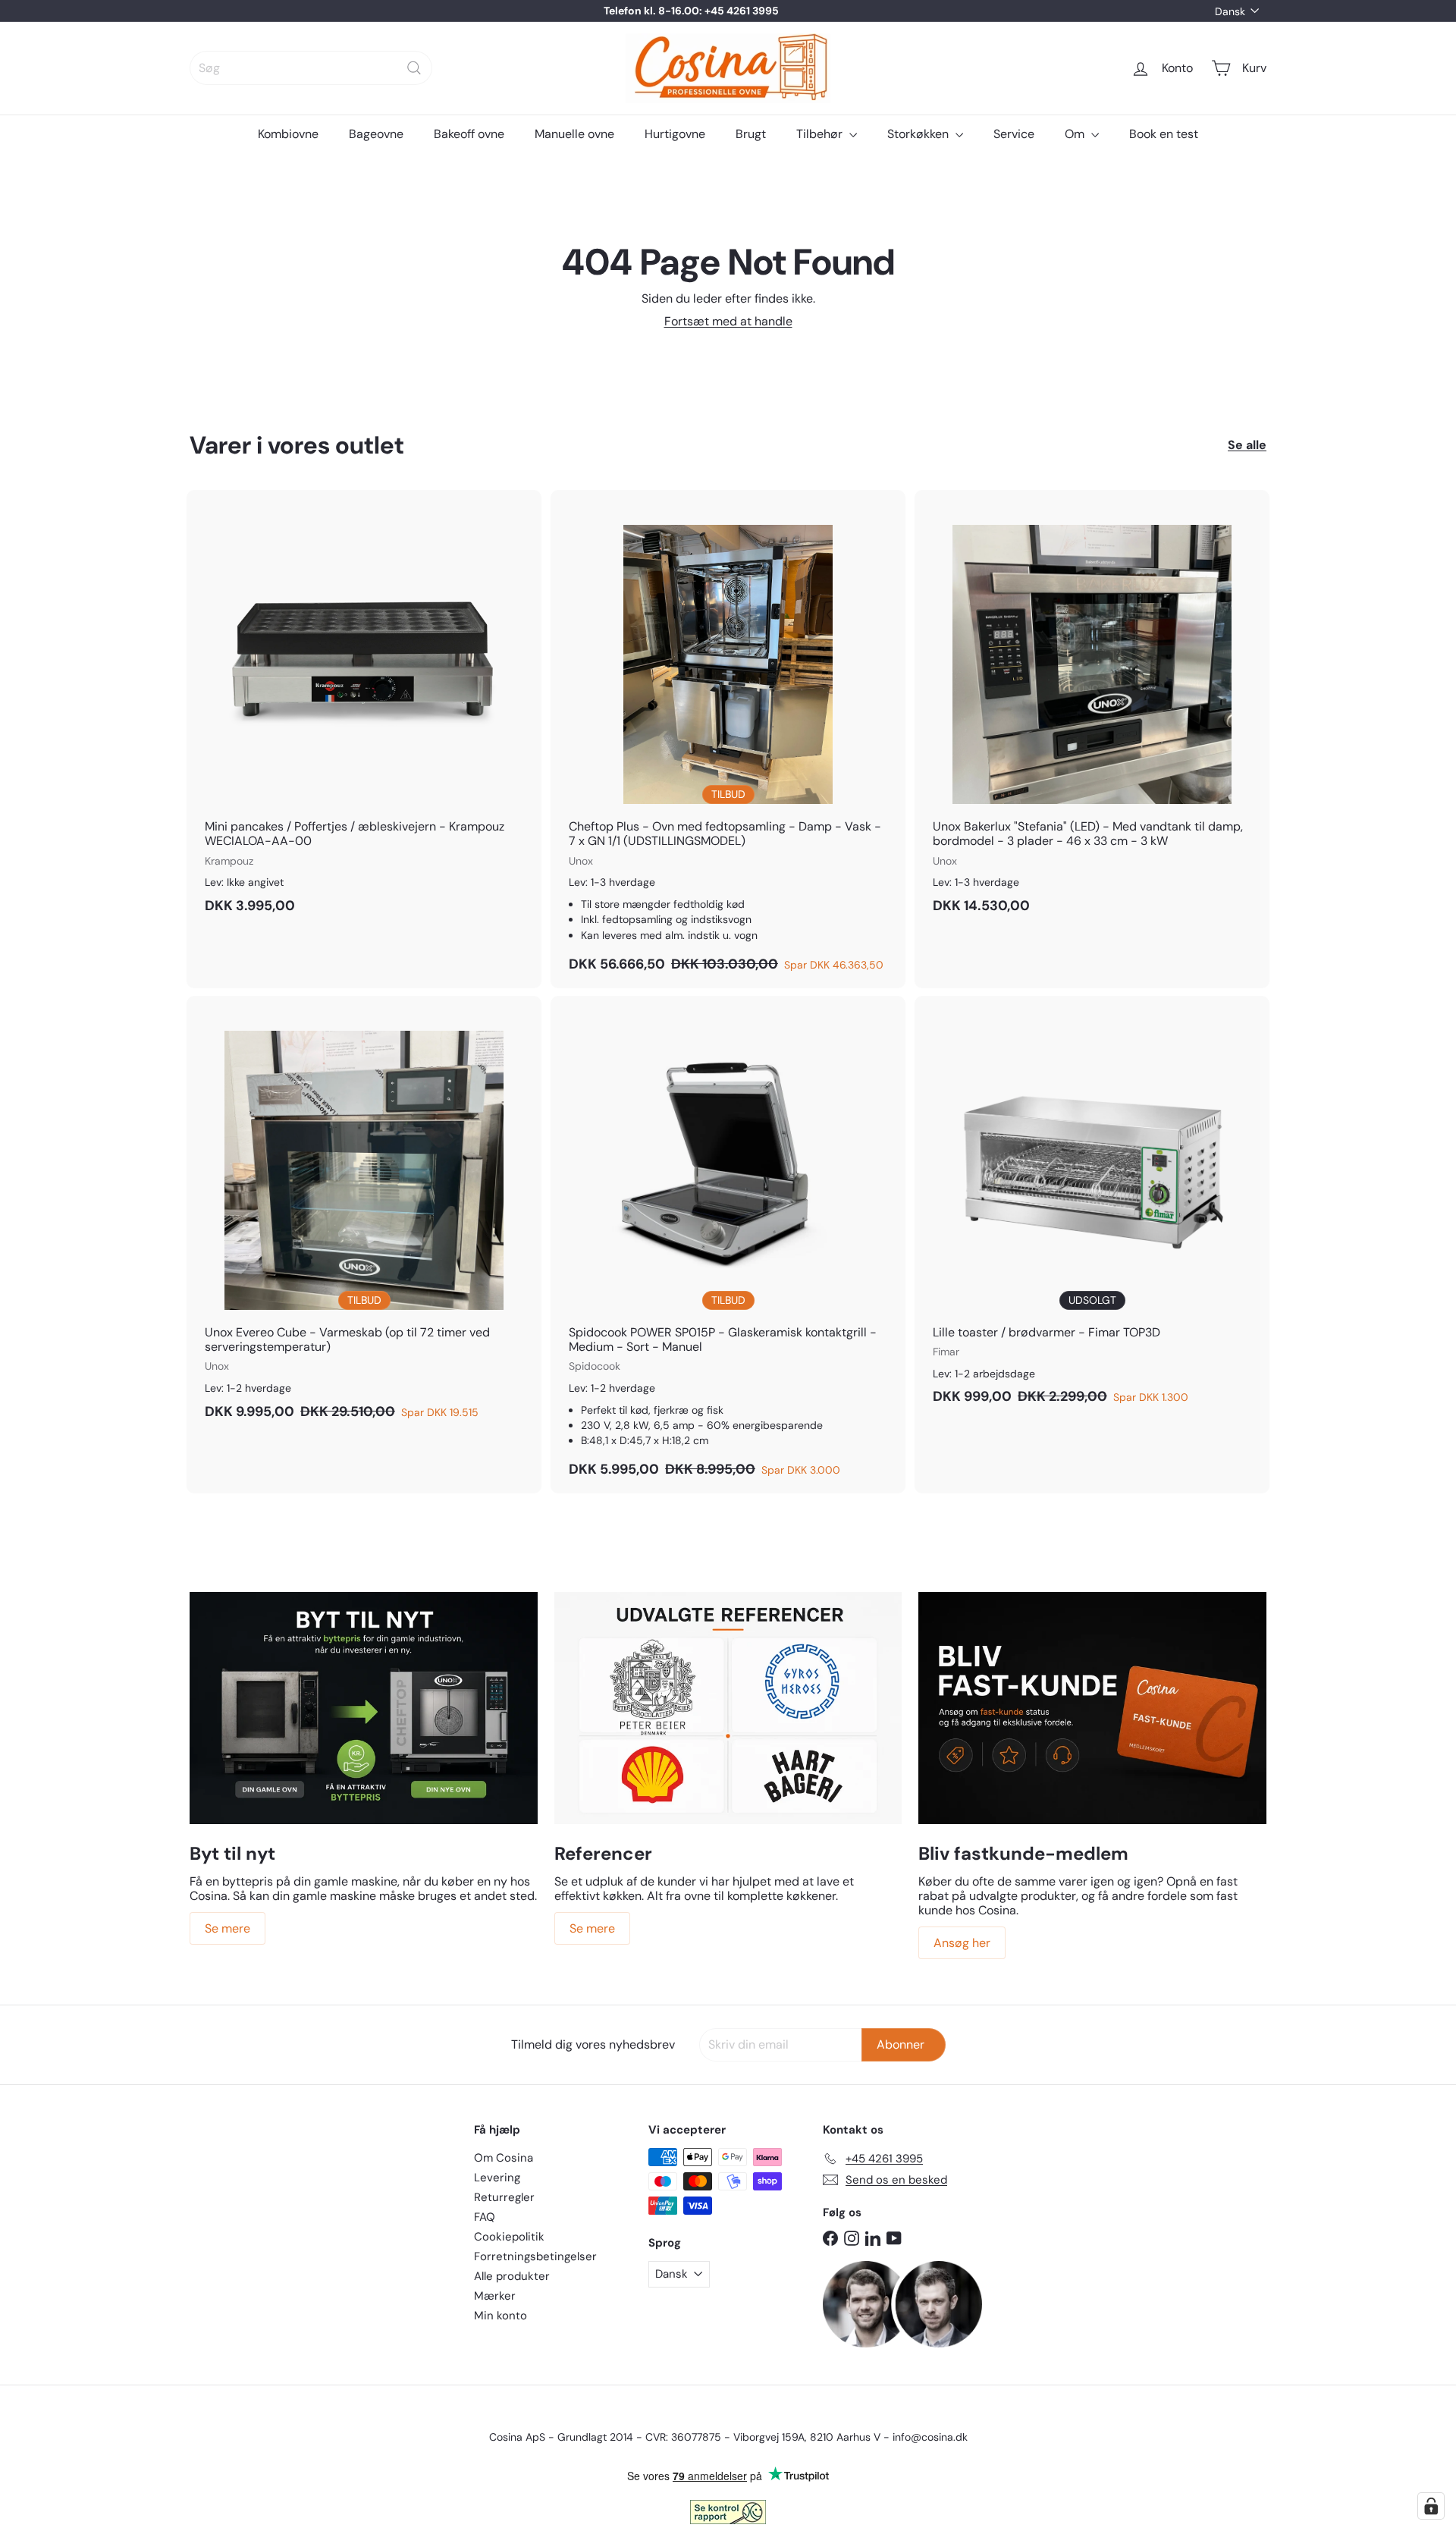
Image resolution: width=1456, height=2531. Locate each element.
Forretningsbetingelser (535, 2256)
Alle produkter (512, 2276)
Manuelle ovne (574, 134)
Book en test (1164, 134)
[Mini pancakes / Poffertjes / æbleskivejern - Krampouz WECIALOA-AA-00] (364, 710)
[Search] (414, 68)
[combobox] (311, 68)
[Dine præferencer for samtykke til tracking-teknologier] (1431, 2506)
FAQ (485, 2217)
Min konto (500, 2316)
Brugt (751, 134)
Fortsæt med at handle (728, 321)
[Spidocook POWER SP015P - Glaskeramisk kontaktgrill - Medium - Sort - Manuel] (728, 1245)
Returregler (504, 2197)
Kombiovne (288, 134)
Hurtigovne (675, 134)
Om (1076, 134)
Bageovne (376, 134)
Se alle (1247, 445)
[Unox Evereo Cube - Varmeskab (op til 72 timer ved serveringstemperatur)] (364, 1216)
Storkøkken (919, 134)
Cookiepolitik (509, 2237)
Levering (497, 2178)
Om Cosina (504, 2158)
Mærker (495, 2296)
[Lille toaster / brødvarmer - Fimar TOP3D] (1092, 1208)
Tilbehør (821, 134)
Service (1014, 134)
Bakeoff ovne (469, 134)
